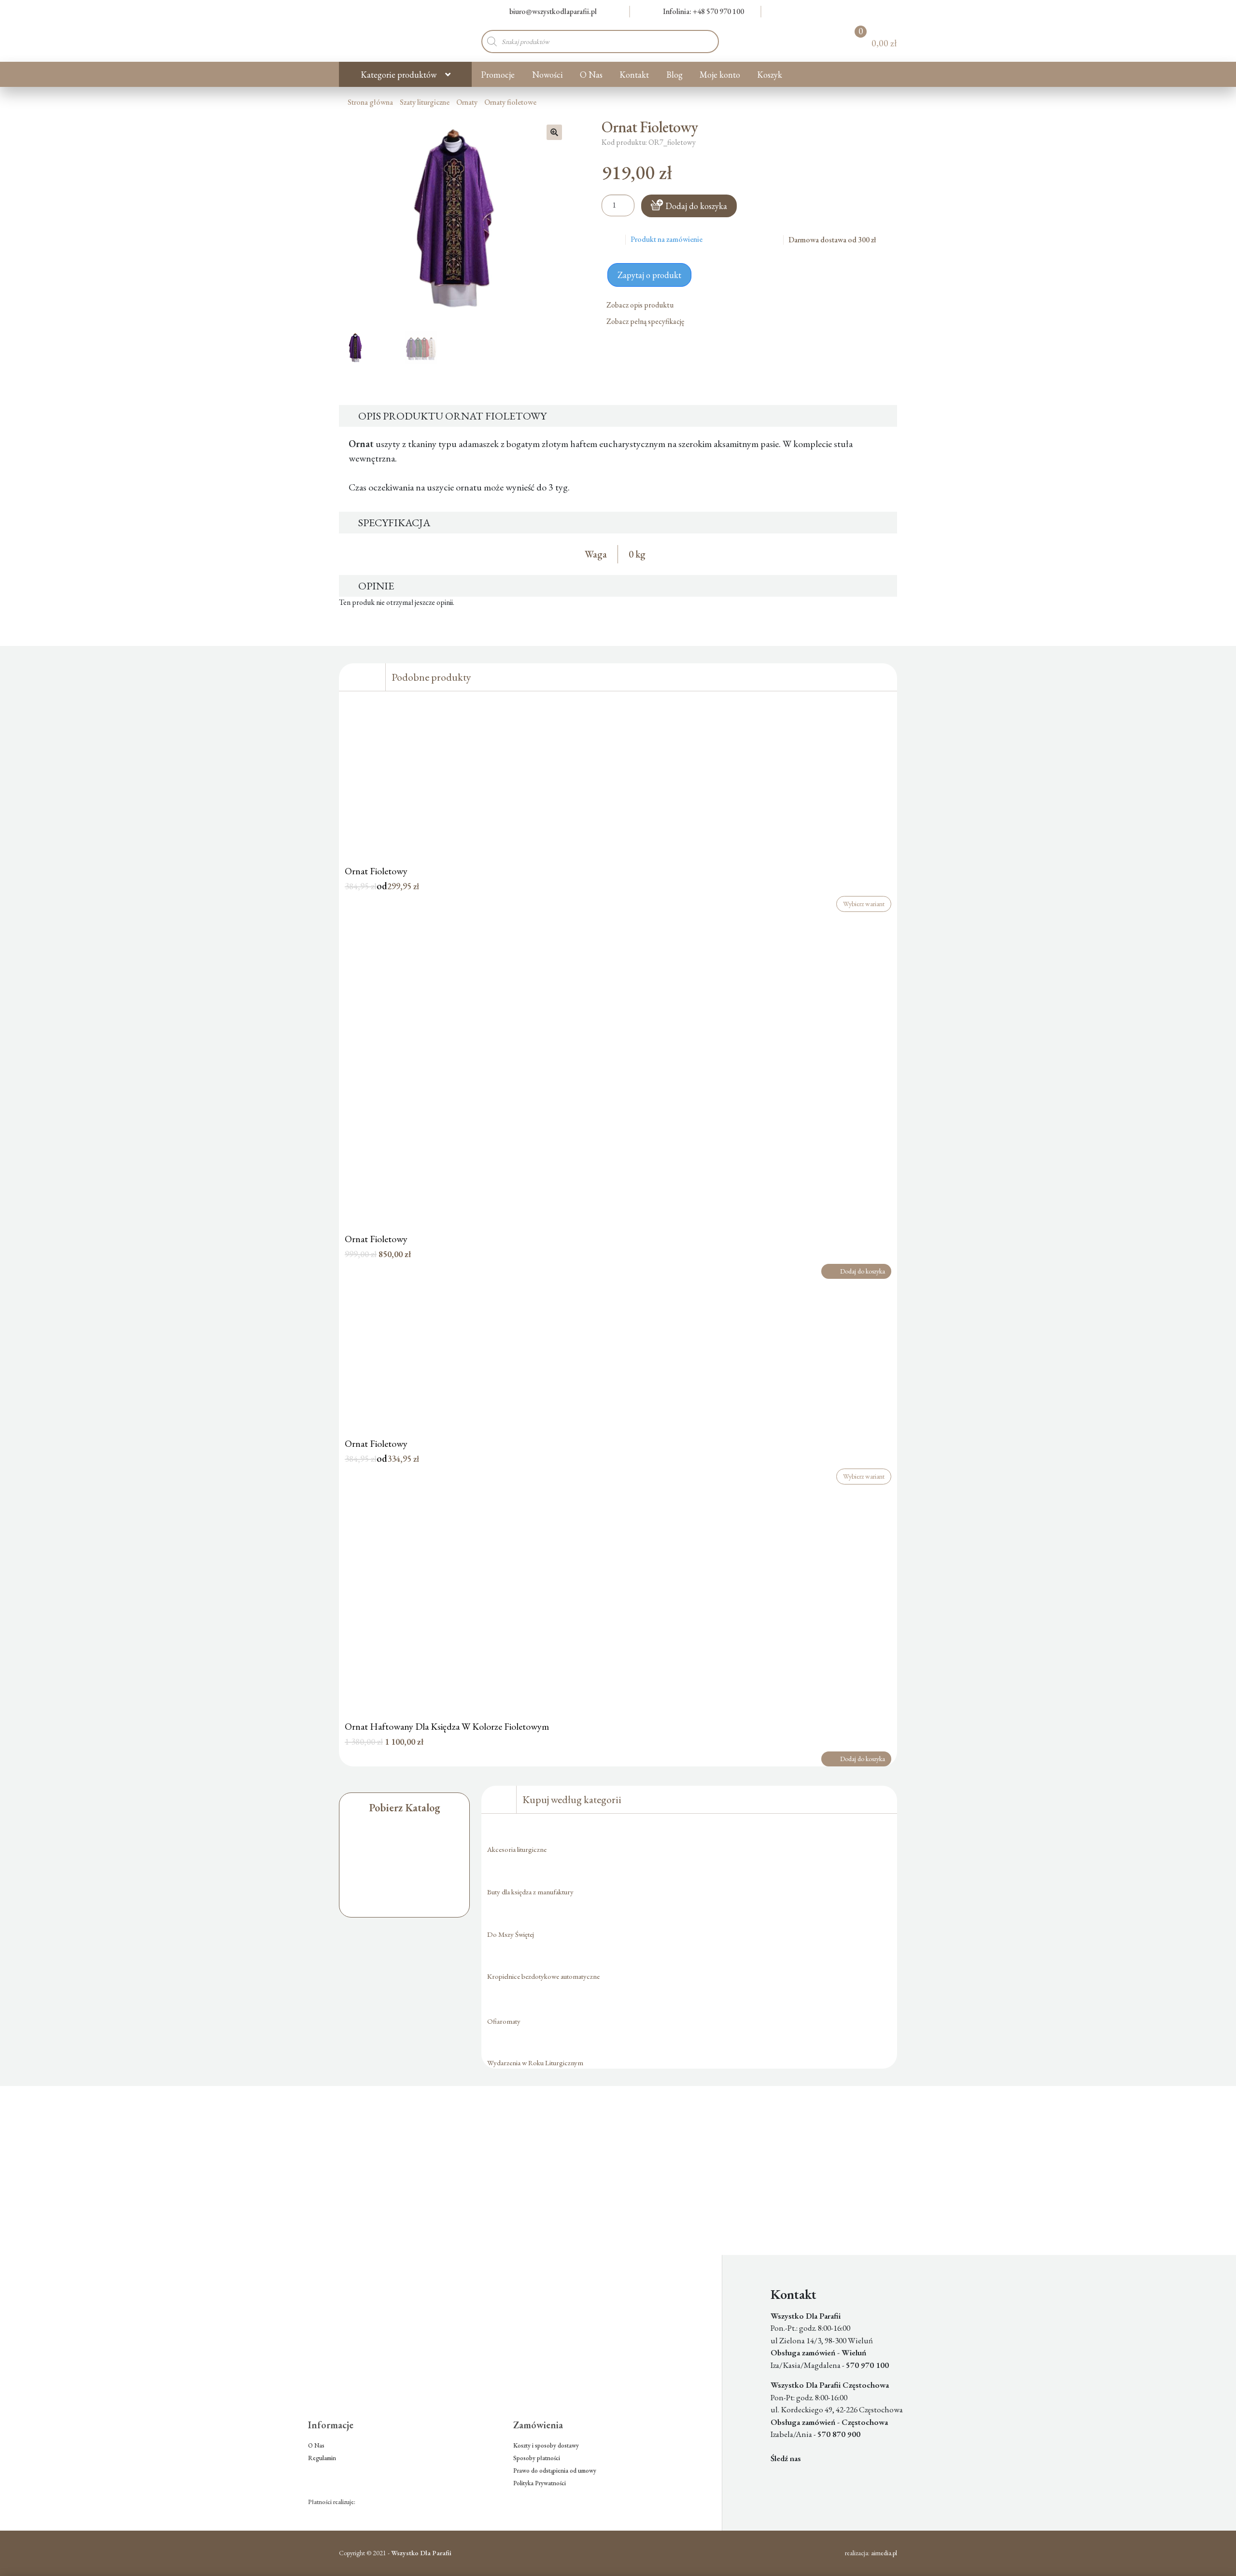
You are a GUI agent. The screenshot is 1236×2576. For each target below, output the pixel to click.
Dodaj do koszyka (696, 206)
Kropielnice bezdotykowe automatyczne (543, 1976)
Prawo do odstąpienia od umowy (555, 2471)
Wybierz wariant (864, 904)
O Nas (591, 75)
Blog (674, 75)
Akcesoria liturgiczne (517, 1849)
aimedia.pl (884, 2553)
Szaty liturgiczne (425, 102)
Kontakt (634, 75)
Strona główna (370, 102)
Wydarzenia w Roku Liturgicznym (535, 2063)
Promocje (498, 75)
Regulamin (322, 2458)
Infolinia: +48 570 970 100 (703, 11)
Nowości (548, 75)
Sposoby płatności (537, 2458)
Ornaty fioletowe (510, 102)
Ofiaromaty (504, 2021)
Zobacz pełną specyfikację (646, 321)
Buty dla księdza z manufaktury (530, 1892)
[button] (554, 132)
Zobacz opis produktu (641, 305)
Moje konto (720, 75)
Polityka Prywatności (540, 2483)
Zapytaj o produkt (649, 275)
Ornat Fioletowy (376, 871)
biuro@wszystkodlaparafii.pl (553, 11)
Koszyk (770, 75)
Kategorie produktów (399, 75)
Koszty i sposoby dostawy (546, 2445)
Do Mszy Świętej (511, 1934)
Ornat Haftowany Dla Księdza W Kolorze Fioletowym (447, 1726)
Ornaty (467, 102)
